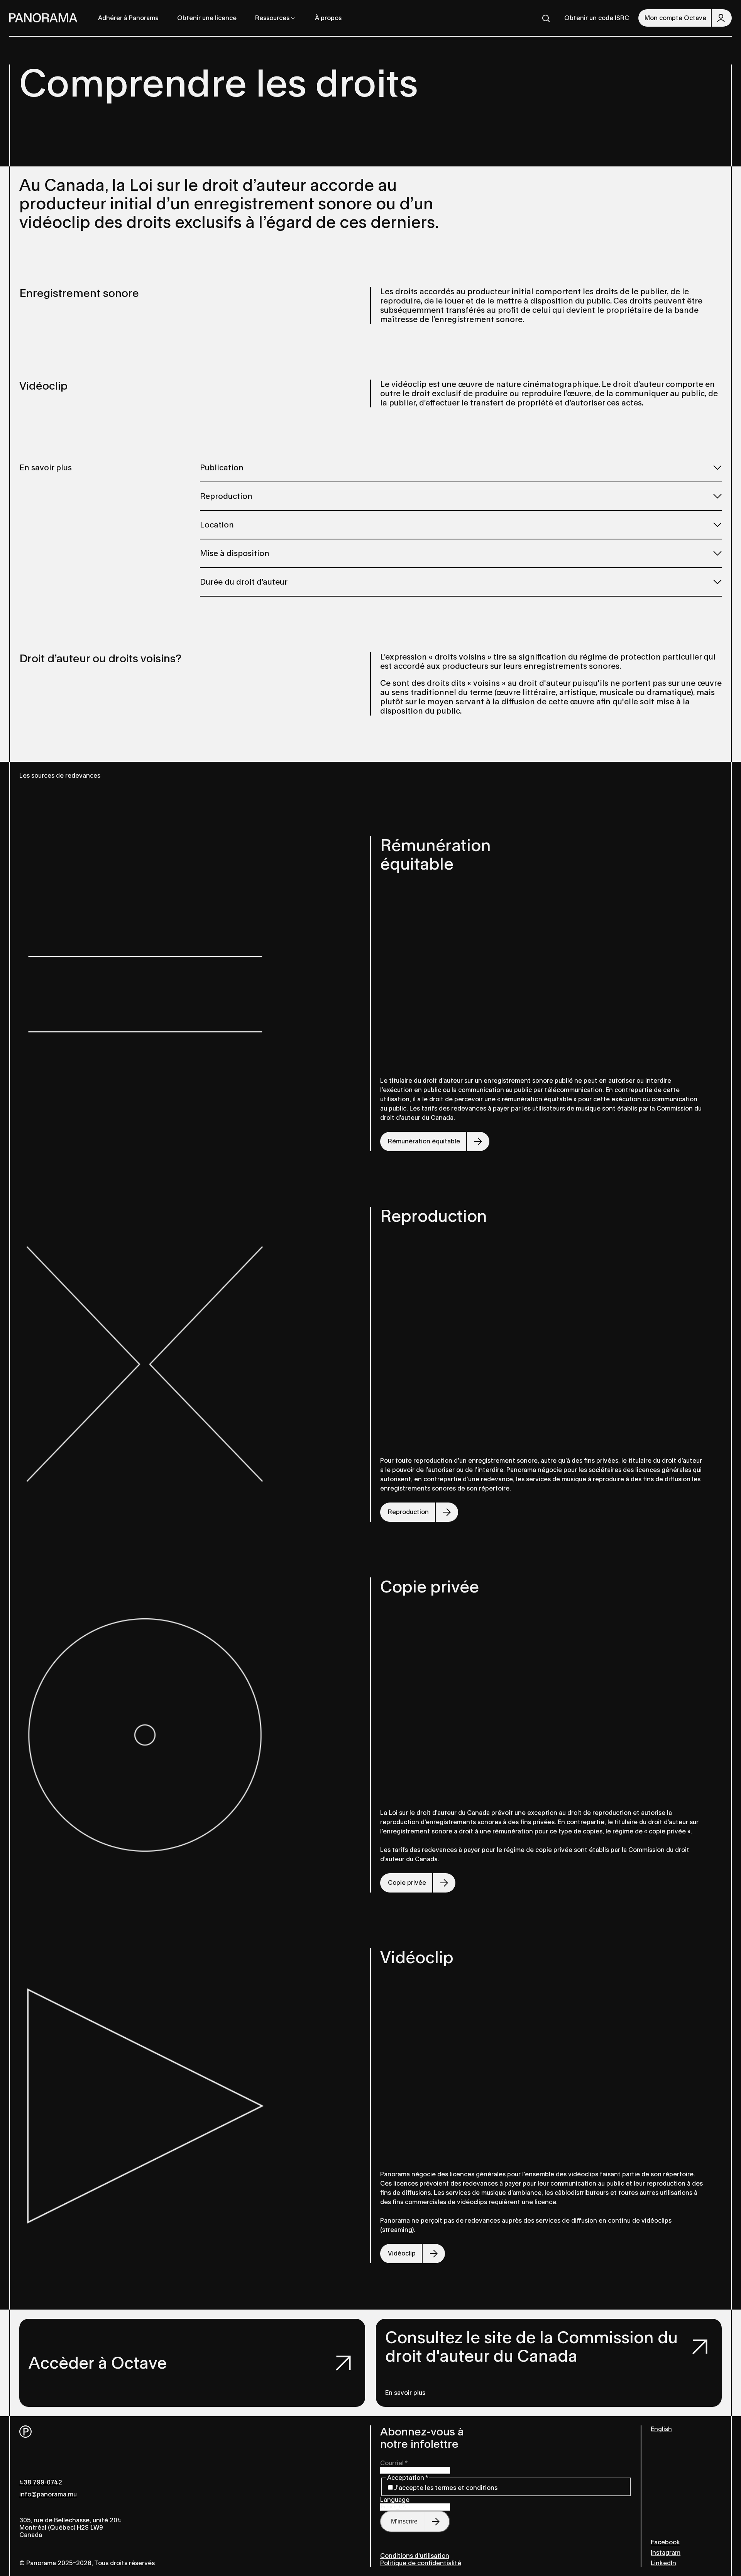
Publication (222, 468)
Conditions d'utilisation (415, 2556)
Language (395, 2500)
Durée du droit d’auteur (244, 582)
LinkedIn (663, 2563)
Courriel (394, 2463)
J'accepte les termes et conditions (446, 2488)
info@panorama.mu (48, 2494)
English (661, 2429)
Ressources (272, 18)
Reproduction (226, 496)
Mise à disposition (235, 553)
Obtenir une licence (207, 18)
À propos (328, 18)
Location (217, 525)
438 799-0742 (41, 2482)
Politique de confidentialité (421, 2563)
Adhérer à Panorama (128, 18)
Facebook (665, 2542)
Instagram (666, 2553)
